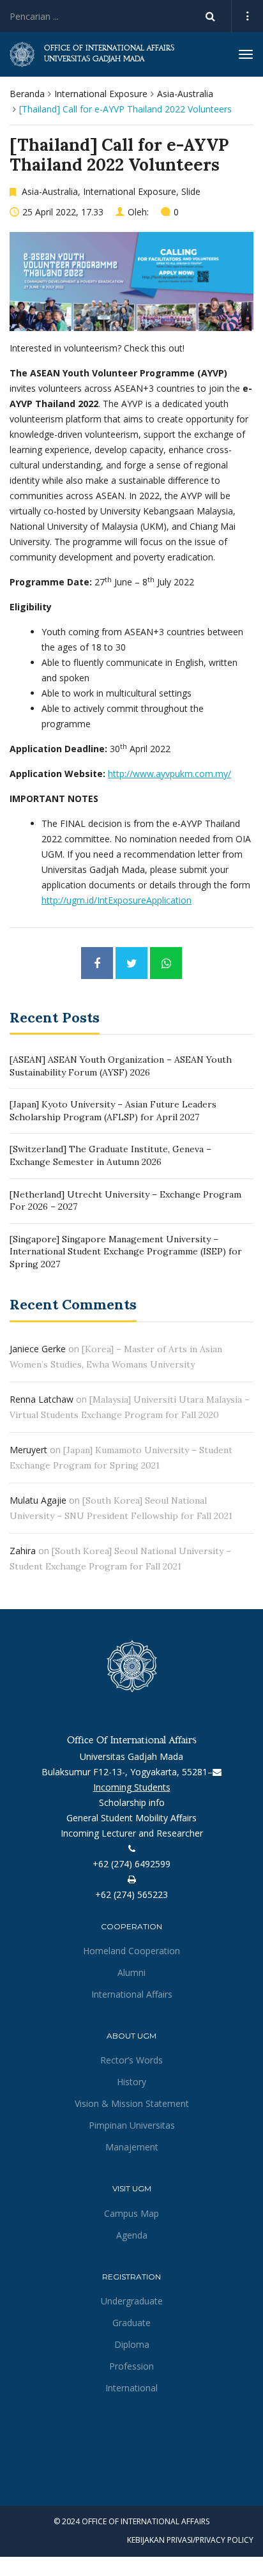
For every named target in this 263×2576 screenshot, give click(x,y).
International (131, 2388)
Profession (131, 2366)
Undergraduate (132, 2301)
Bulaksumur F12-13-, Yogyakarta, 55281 (124, 1772)
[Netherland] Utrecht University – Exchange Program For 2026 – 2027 (125, 1201)
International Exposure (101, 94)
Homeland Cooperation (131, 1951)
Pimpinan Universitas (132, 2125)
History (131, 2082)
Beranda (27, 94)
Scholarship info (132, 1802)
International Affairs (132, 1994)
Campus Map (131, 2213)
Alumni (131, 1972)
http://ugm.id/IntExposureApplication (116, 900)
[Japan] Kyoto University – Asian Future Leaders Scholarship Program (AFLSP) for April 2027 (113, 1111)
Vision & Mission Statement (132, 2103)
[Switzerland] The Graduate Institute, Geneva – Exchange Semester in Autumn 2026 (110, 1155)
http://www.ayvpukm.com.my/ (169, 774)
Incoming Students (132, 1787)
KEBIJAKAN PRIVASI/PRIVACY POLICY (190, 2540)
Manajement (132, 2147)
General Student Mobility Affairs (131, 1818)
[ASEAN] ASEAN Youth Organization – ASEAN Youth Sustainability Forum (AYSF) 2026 (121, 1066)
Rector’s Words (131, 2060)
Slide (191, 191)
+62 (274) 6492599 (131, 1864)
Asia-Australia (185, 94)
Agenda (132, 2235)
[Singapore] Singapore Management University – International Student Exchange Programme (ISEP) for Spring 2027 (126, 1252)
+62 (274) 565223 (131, 1894)
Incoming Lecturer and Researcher (132, 1833)
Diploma (132, 2344)
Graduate (131, 2323)
